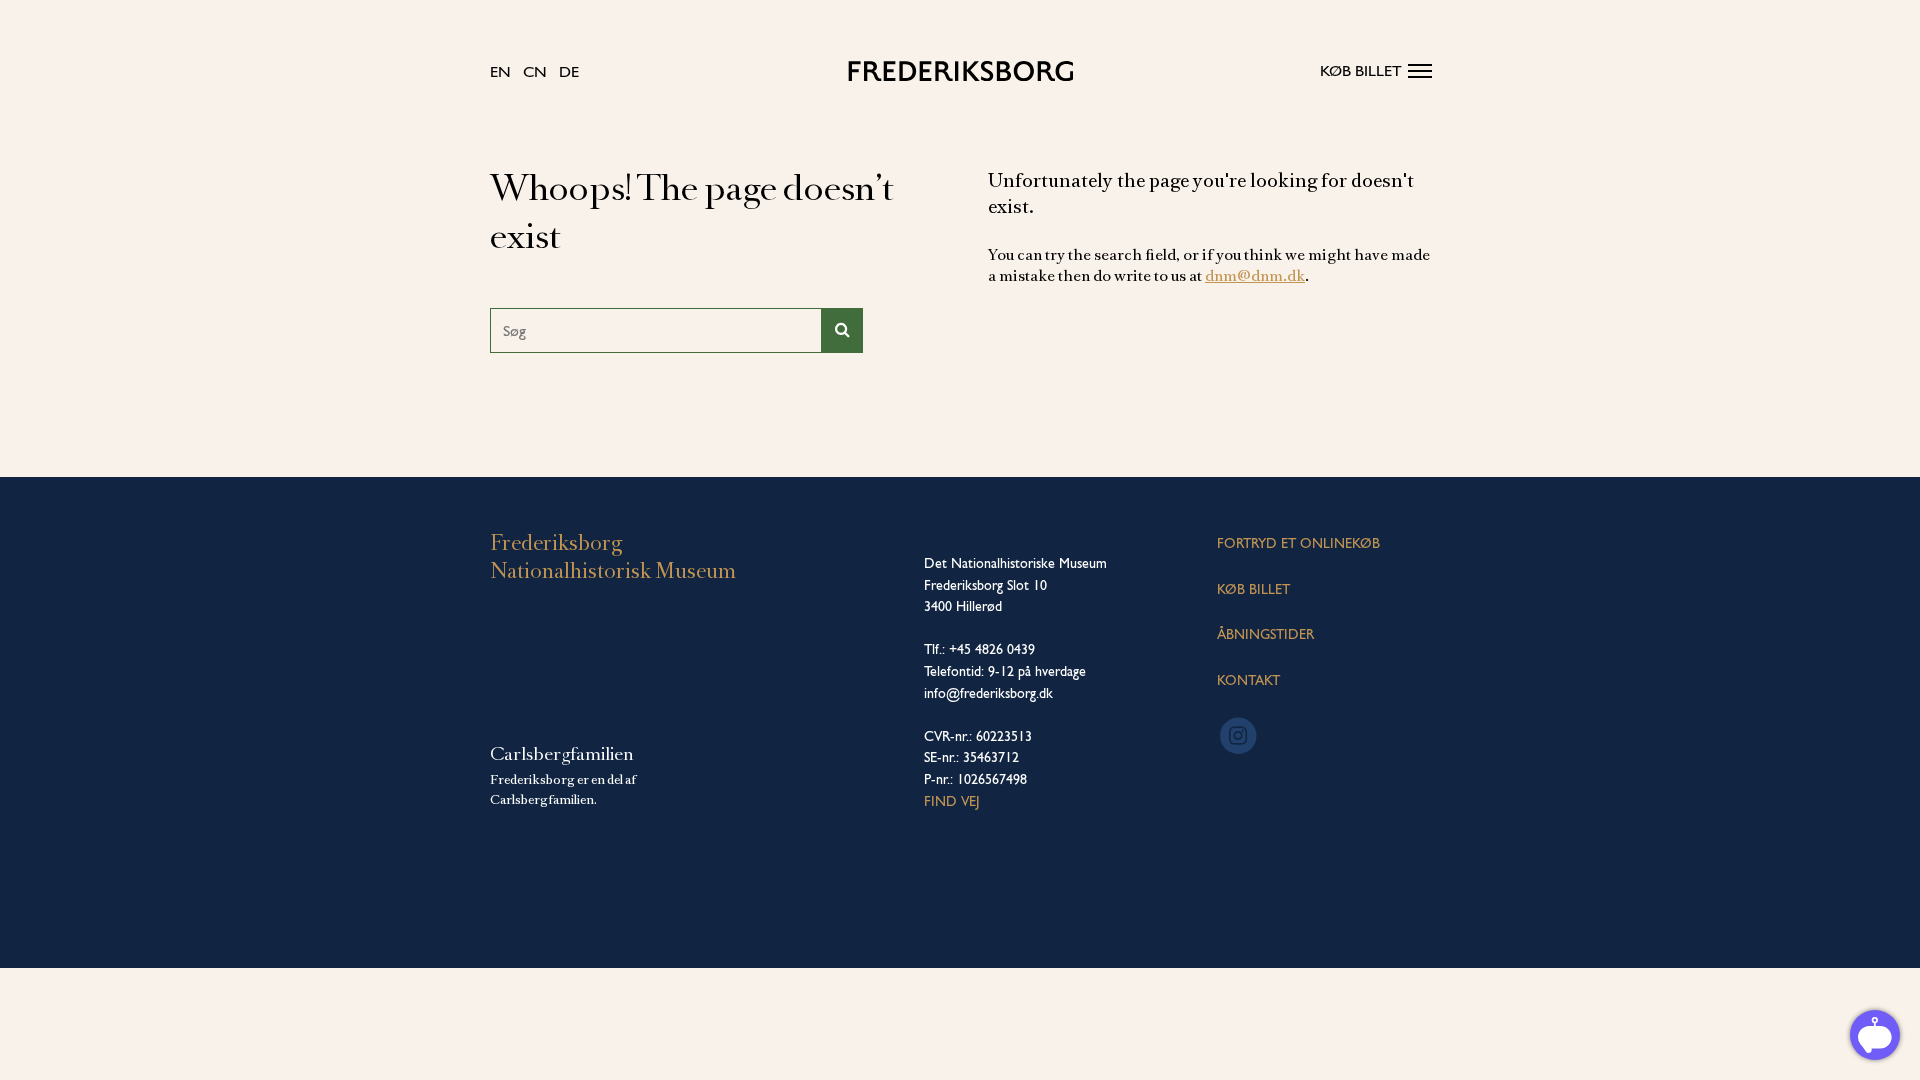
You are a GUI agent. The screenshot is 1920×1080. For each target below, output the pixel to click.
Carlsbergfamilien (562, 754)
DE (569, 71)
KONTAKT (1248, 680)
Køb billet (1361, 70)
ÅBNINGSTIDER (1265, 634)
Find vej (952, 801)
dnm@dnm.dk (1255, 276)
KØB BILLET (1253, 589)
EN (500, 71)
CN (535, 71)
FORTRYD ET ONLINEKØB (1298, 543)
